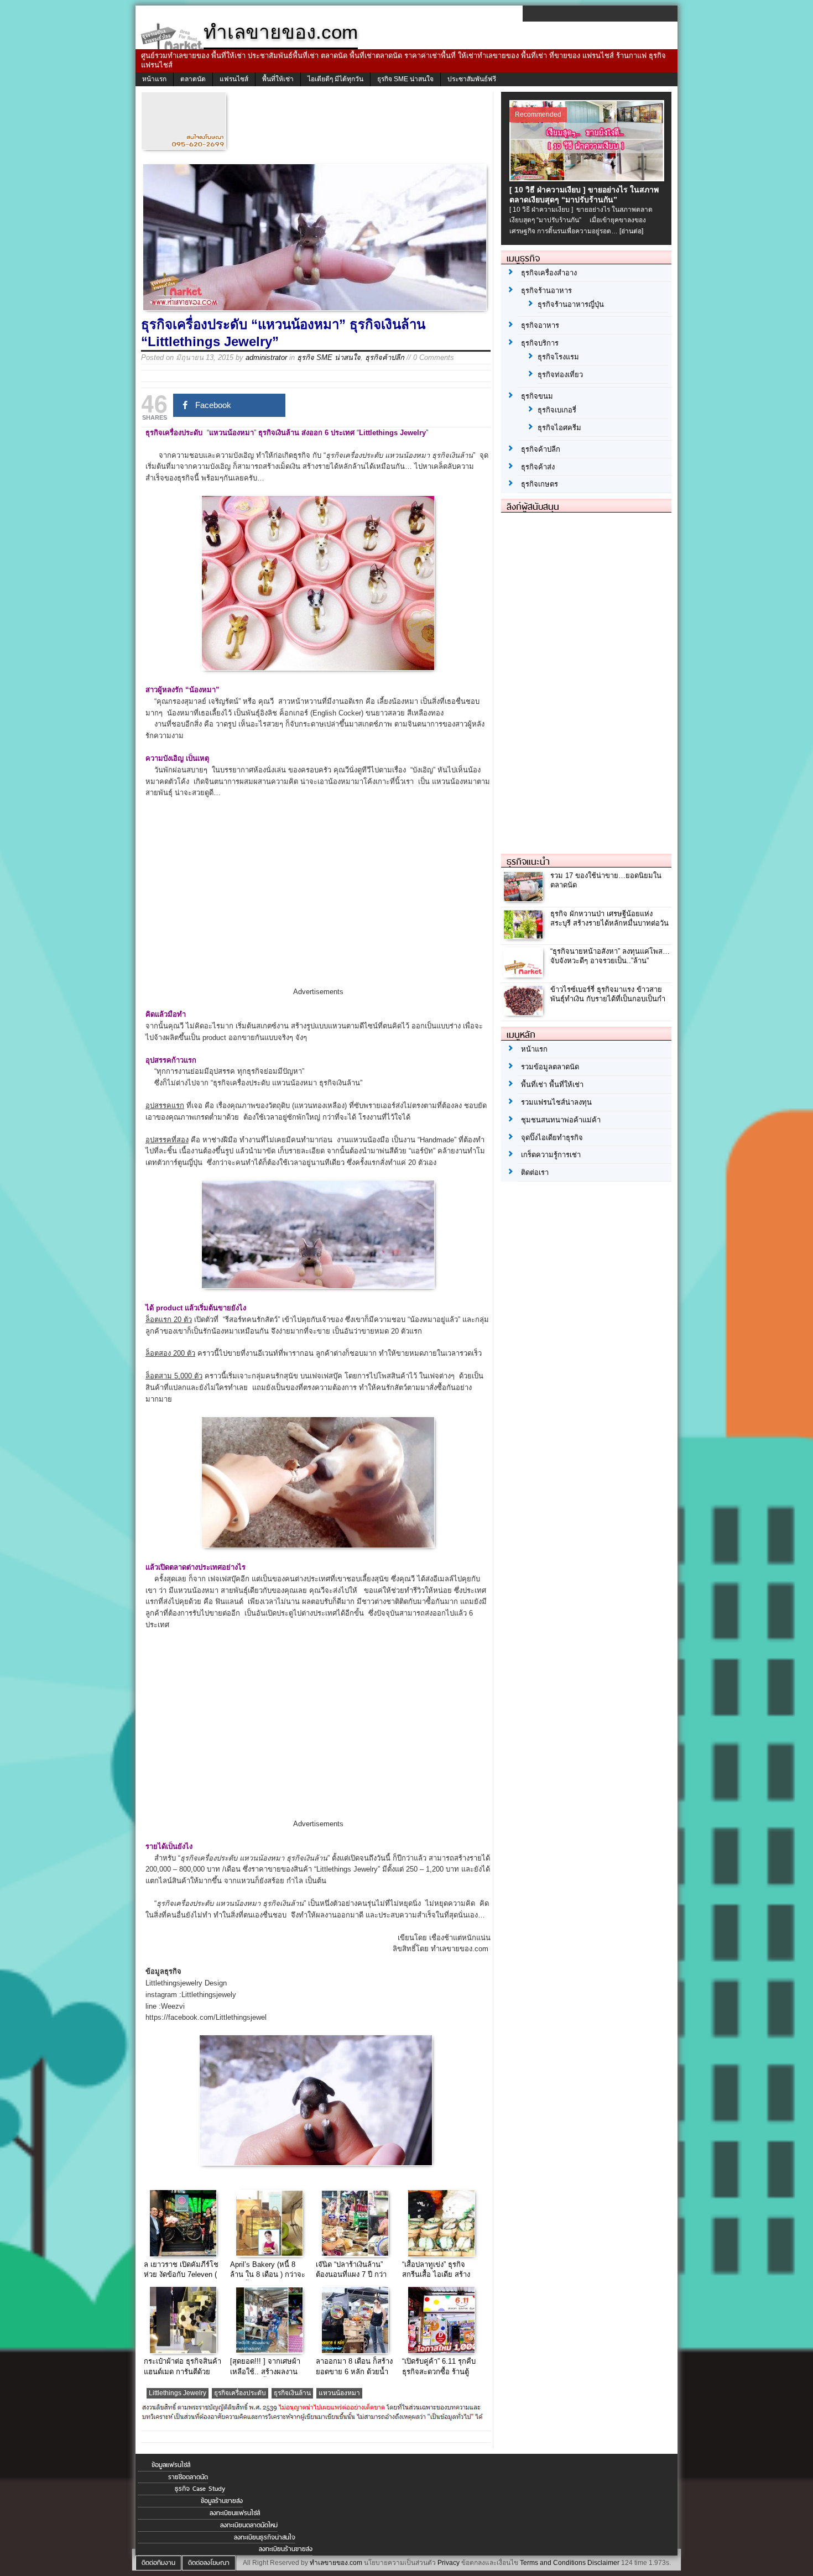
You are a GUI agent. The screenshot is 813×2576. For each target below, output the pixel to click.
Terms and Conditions (553, 2563)
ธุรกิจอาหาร (540, 325)
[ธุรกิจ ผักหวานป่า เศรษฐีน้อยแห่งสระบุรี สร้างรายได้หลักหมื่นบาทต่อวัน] (525, 936)
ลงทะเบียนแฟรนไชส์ (235, 2513)
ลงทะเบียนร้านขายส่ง (286, 2549)
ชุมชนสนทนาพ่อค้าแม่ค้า (561, 1120)
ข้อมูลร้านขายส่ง (222, 2501)
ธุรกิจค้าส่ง (538, 467)
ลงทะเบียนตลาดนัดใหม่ (249, 2525)
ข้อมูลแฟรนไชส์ (171, 2465)
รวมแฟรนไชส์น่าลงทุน (556, 1102)
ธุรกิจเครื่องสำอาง (549, 273)
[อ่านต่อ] (631, 231)
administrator (266, 357)
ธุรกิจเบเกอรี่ (557, 410)
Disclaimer (603, 2563)
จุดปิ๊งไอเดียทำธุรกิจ (552, 1138)
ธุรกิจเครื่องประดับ (240, 2393)
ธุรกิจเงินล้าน (292, 2393)
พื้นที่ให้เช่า (278, 79)
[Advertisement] (318, 902)
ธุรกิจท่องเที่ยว (560, 375)
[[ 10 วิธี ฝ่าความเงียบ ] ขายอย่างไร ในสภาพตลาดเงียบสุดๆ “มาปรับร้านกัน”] (588, 179)
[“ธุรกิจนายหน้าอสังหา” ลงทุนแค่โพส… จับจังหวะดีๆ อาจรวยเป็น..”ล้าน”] (525, 975)
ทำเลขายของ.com (336, 2563)
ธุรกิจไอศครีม (559, 428)
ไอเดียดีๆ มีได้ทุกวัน (335, 79)
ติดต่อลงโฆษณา (209, 2563)
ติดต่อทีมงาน (158, 2563)
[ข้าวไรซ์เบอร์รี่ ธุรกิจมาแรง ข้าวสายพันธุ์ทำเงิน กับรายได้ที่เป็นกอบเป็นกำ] (525, 1012)
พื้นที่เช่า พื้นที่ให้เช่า (552, 1085)
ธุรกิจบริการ (540, 343)
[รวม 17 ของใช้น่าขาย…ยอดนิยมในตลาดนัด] (525, 898)
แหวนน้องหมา (339, 2393)
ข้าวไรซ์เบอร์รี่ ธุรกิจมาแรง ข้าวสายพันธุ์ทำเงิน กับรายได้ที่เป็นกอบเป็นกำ (608, 994)
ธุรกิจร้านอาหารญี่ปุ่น (571, 304)
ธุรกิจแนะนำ (528, 861)
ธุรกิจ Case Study (200, 2489)
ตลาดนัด (193, 79)
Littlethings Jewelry (178, 2393)
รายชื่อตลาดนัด (188, 2477)
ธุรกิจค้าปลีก (385, 357)
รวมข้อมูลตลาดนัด (550, 1067)
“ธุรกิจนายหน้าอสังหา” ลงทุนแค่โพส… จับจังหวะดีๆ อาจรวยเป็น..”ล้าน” (610, 956)
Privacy (449, 2563)
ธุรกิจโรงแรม (558, 357)
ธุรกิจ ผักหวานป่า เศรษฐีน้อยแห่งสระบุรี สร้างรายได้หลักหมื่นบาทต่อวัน (609, 918)
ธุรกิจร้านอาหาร (546, 291)
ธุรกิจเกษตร (540, 484)
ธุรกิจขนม (537, 396)
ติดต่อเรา (535, 1172)
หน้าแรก (154, 79)
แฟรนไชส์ (234, 79)
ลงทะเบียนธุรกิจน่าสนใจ (265, 2537)
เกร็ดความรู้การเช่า (551, 1155)
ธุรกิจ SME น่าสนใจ (405, 79)
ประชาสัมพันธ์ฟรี (472, 79)
